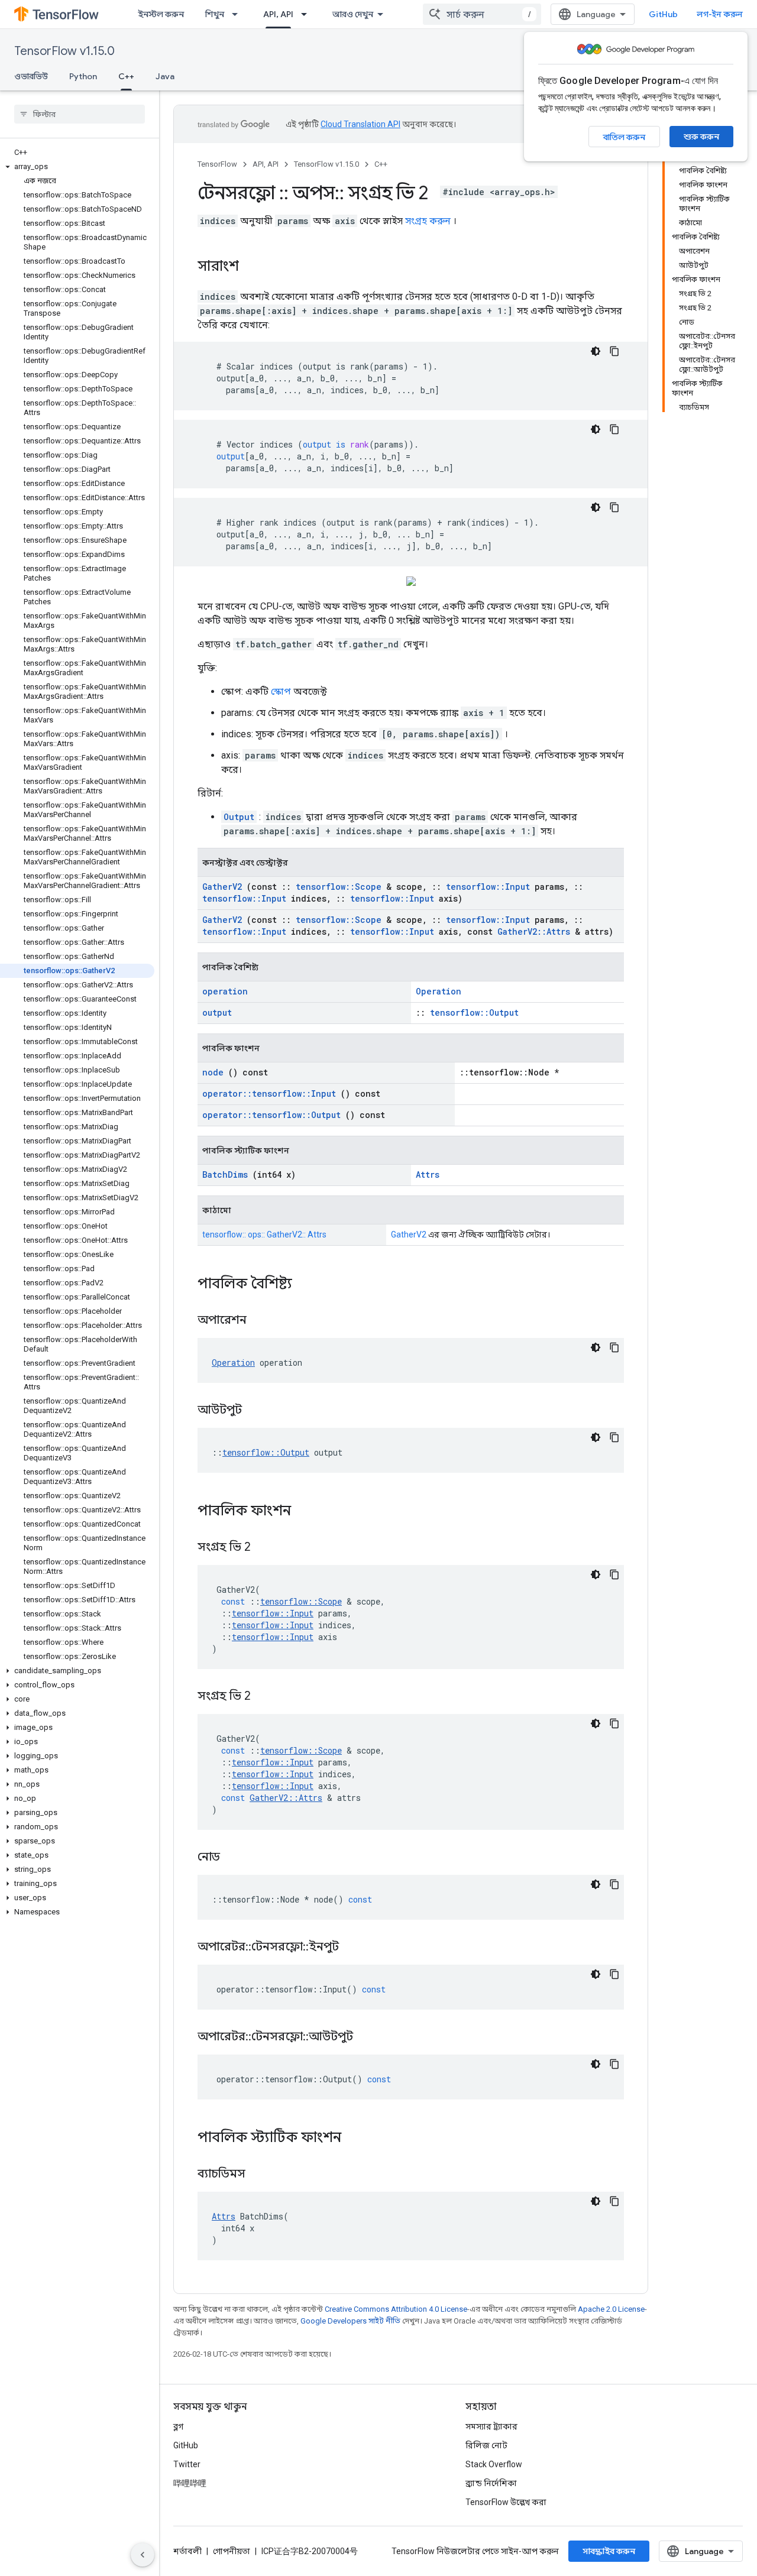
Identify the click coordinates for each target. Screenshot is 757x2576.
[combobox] (482, 14)
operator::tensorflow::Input (269, 1093)
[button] (77, 167)
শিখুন (215, 14)
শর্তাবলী (187, 2551)
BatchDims (225, 1174)
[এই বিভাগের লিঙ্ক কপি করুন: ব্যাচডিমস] (260, 2175)
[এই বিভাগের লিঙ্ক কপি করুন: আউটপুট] (257, 1411)
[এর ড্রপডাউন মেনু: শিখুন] (238, 14)
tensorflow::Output (474, 1012)
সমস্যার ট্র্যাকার (491, 2426)
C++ (126, 76)
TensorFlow (217, 164)
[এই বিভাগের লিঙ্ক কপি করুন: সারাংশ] (251, 267)
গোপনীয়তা (232, 2551)
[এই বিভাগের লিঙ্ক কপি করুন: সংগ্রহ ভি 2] (266, 1548)
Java (165, 76)
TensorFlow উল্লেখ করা (506, 2502)
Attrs (428, 1174)
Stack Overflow (494, 2464)
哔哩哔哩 (190, 2483)
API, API (278, 14)
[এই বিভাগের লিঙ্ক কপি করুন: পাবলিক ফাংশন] (306, 1512)
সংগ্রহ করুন (428, 221)
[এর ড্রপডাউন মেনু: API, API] (308, 14)
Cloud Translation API (360, 124)
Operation (439, 991)
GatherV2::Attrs (534, 931)
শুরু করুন (701, 137)
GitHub (663, 14)
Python (83, 76)
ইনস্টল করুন (161, 14)
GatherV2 (222, 887)
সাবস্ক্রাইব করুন (609, 2551)
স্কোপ (281, 691)
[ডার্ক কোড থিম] (596, 351)
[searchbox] (80, 114)
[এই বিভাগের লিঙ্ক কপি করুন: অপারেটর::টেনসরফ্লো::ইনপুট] (354, 1948)
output (217, 1012)
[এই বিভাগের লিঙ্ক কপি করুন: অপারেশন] (261, 1321)
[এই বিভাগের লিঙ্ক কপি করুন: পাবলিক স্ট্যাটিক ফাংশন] (357, 2138)
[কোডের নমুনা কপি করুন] (614, 351)
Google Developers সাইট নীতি (350, 2321)
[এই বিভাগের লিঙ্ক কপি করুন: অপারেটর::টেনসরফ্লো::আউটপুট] (368, 2037)
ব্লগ (178, 2426)
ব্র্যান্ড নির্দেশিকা (491, 2483)
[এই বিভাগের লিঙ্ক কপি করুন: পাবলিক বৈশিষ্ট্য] (308, 1285)
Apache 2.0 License (611, 2309)
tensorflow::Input (488, 887)
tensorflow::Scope (339, 887)
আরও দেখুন (353, 14)
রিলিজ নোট (486, 2445)
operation (225, 991)
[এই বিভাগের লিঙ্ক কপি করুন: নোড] (235, 1858)
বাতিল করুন (624, 137)
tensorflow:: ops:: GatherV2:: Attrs (264, 1234)
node (213, 1072)
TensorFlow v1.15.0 (64, 51)
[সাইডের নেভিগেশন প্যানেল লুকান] (143, 2555)
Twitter (187, 2464)
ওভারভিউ (31, 76)
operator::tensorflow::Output (271, 1115)
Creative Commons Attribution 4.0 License (396, 2309)
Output (239, 817)
